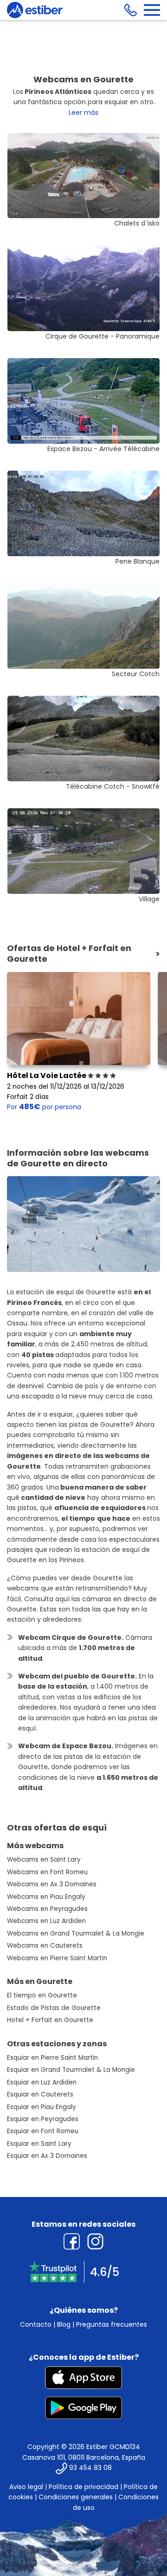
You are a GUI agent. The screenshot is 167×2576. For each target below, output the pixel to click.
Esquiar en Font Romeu (43, 2131)
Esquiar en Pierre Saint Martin (52, 2058)
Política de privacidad (83, 2487)
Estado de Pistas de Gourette (54, 2008)
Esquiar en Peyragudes (43, 2119)
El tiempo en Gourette (42, 1995)
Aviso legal (26, 2487)
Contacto (36, 2324)
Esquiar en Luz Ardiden (42, 2082)
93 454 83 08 (90, 2468)
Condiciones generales (76, 2497)
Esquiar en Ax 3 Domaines (47, 2156)
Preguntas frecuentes (112, 2324)
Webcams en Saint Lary (44, 1860)
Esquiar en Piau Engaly (42, 2107)
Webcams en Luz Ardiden (46, 1921)
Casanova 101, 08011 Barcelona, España (84, 2457)
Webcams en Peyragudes (47, 1909)
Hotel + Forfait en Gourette (50, 2020)
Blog (64, 2324)
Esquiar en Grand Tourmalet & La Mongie (71, 2070)
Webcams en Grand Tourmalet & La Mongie (76, 1934)
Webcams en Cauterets (45, 1946)
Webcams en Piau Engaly (46, 1897)
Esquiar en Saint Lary (39, 2144)
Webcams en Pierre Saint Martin (57, 1958)
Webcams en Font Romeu (47, 1872)
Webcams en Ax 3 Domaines (52, 1884)
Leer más (83, 113)
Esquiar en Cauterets (40, 2094)
